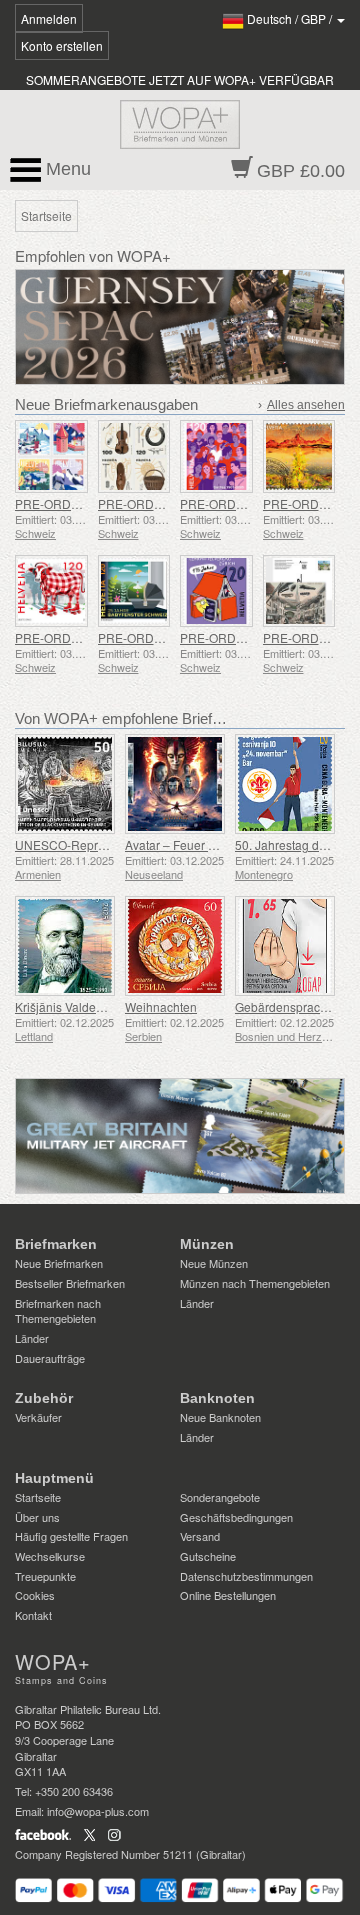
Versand (200, 1536)
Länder (32, 1338)
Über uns (37, 1517)
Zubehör (44, 1398)
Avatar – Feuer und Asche (195, 844)
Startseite (38, 1497)
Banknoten (217, 1398)
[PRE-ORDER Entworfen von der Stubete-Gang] (51, 591)
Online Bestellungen (228, 1595)
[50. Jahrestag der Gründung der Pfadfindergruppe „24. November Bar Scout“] (285, 784)
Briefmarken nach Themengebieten (58, 1311)
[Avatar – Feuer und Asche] (175, 784)
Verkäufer (38, 1417)
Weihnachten (161, 1006)
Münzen (207, 1244)
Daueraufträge (50, 1358)
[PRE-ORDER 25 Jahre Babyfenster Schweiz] (134, 591)
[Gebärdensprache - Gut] (285, 946)
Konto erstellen (62, 45)
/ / (291, 18)
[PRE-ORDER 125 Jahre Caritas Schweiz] (216, 456)
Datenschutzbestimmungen (246, 1576)
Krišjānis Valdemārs (69, 1006)
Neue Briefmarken (59, 1263)
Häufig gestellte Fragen (71, 1536)
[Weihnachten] (175, 946)
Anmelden (49, 18)
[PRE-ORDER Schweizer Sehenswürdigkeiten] (51, 456)
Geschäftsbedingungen (236, 1517)
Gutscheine (208, 1556)
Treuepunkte (45, 1576)
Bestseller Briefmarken (70, 1283)
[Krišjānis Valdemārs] (65, 946)
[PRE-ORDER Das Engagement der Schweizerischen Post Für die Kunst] (299, 456)
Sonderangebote (220, 1497)
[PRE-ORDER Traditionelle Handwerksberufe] (134, 456)
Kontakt (33, 1615)
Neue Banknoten (220, 1417)
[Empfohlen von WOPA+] (180, 1136)
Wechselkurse (50, 1556)
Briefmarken (56, 1244)
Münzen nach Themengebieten (255, 1283)
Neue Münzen (214, 1263)
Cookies (35, 1595)
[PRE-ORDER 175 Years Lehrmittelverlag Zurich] (216, 591)
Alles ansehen (306, 405)
